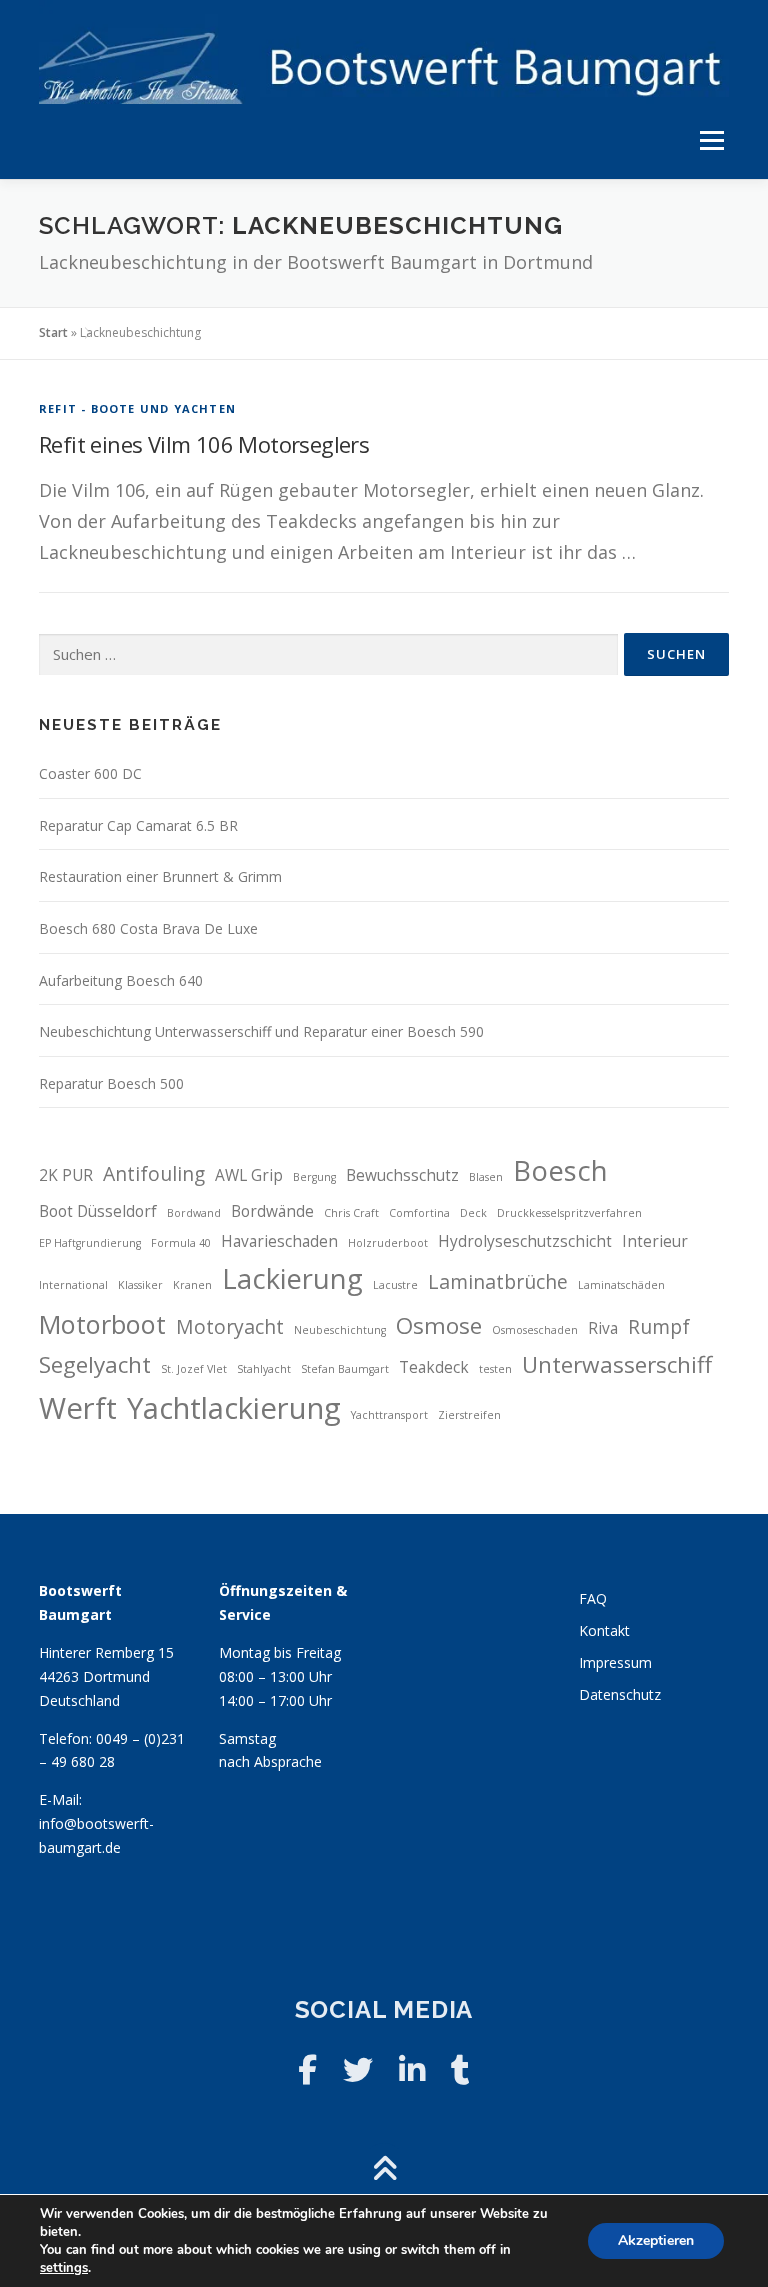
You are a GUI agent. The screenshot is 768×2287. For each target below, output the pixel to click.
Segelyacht (95, 1364)
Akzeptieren (656, 2240)
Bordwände (272, 1211)
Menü (711, 141)
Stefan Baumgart (345, 1369)
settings (64, 2268)
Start (53, 332)
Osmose (439, 1325)
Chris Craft (351, 1213)
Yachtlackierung (234, 1408)
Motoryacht (230, 1326)
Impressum (615, 1662)
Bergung (314, 1177)
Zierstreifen (469, 1415)
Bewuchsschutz (402, 1175)
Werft (78, 1408)
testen (495, 1369)
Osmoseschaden (535, 1330)
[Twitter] (358, 2069)
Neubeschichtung (340, 1330)
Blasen (486, 1177)
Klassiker (140, 1285)
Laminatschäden (621, 1285)
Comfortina (419, 1213)
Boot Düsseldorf (98, 1211)
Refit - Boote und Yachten (137, 408)
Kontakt (604, 1630)
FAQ (593, 1598)
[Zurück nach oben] (384, 2169)
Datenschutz (620, 1694)
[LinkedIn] (412, 2069)
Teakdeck (434, 1367)
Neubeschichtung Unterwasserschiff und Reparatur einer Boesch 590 (261, 1031)
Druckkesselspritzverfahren (569, 1213)
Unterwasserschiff (617, 1364)
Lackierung (292, 1278)
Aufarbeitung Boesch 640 (121, 980)
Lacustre (395, 1285)
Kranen (192, 1285)
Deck (473, 1213)
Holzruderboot (388, 1243)
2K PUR (66, 1175)
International (73, 1285)
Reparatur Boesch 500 (111, 1083)
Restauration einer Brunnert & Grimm (160, 876)
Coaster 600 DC (90, 773)
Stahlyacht (264, 1369)
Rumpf (659, 1326)
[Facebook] (307, 2069)
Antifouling (154, 1173)
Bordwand (194, 1213)
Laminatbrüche (498, 1281)
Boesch (560, 1170)
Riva (603, 1328)
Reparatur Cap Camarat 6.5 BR (138, 825)
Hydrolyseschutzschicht (525, 1241)
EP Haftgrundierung (90, 1243)
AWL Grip (249, 1175)
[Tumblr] (460, 2069)
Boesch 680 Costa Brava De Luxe (148, 928)
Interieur (655, 1241)
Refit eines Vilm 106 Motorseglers (204, 444)
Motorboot (102, 1324)
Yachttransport (389, 1415)
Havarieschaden (279, 1241)
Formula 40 (181, 1243)
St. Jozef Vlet (194, 1369)
